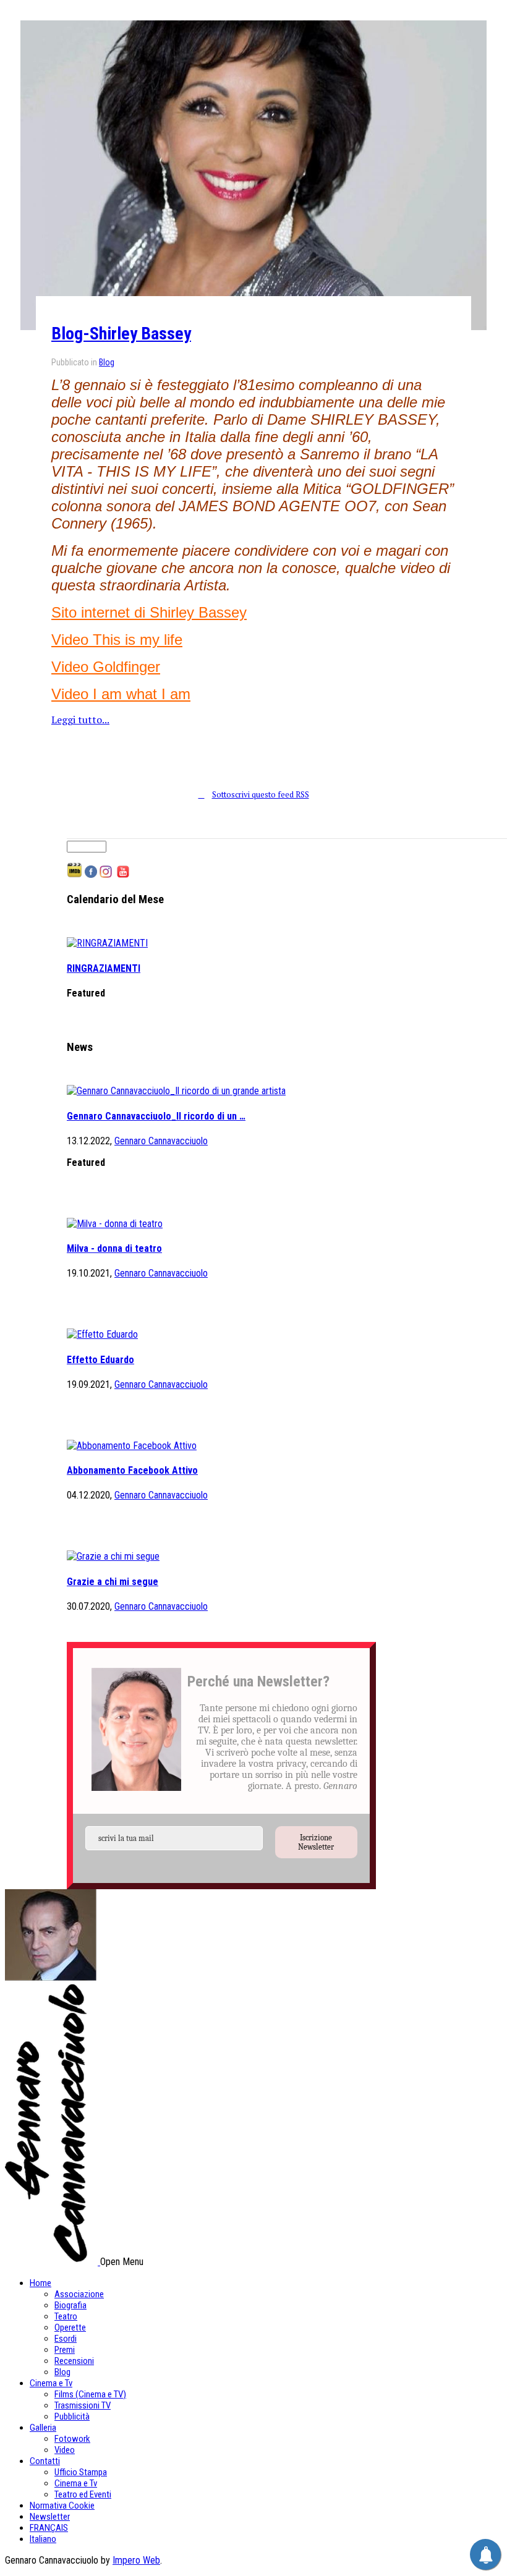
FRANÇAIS (49, 2528)
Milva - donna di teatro (114, 1248)
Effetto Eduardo (100, 1360)
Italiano (43, 2539)
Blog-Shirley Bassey (121, 334)
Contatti (45, 2461)
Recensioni (74, 2361)
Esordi (66, 2339)
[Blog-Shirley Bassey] (253, 175)
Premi (65, 2350)
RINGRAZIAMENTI (104, 968)
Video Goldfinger (106, 667)
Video (65, 2450)
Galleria (43, 2428)
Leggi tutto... (80, 720)
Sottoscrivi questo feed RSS (261, 794)
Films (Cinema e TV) (90, 2394)
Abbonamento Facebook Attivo (132, 1470)
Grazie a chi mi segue (113, 1582)
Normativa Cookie (62, 2506)
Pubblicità (72, 2417)
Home (40, 2283)
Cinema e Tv (51, 2383)
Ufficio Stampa (81, 2472)
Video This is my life (117, 640)
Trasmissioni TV (83, 2405)
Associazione (79, 2294)
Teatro (66, 2316)
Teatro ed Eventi (83, 2494)
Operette (70, 2327)
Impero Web (136, 2560)
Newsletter (50, 2517)
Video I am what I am (121, 694)
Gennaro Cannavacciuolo (161, 1141)
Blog (107, 362)
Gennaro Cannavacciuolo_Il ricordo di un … (156, 1116)
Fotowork (72, 2439)
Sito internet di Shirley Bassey (149, 612)
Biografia (70, 2305)
